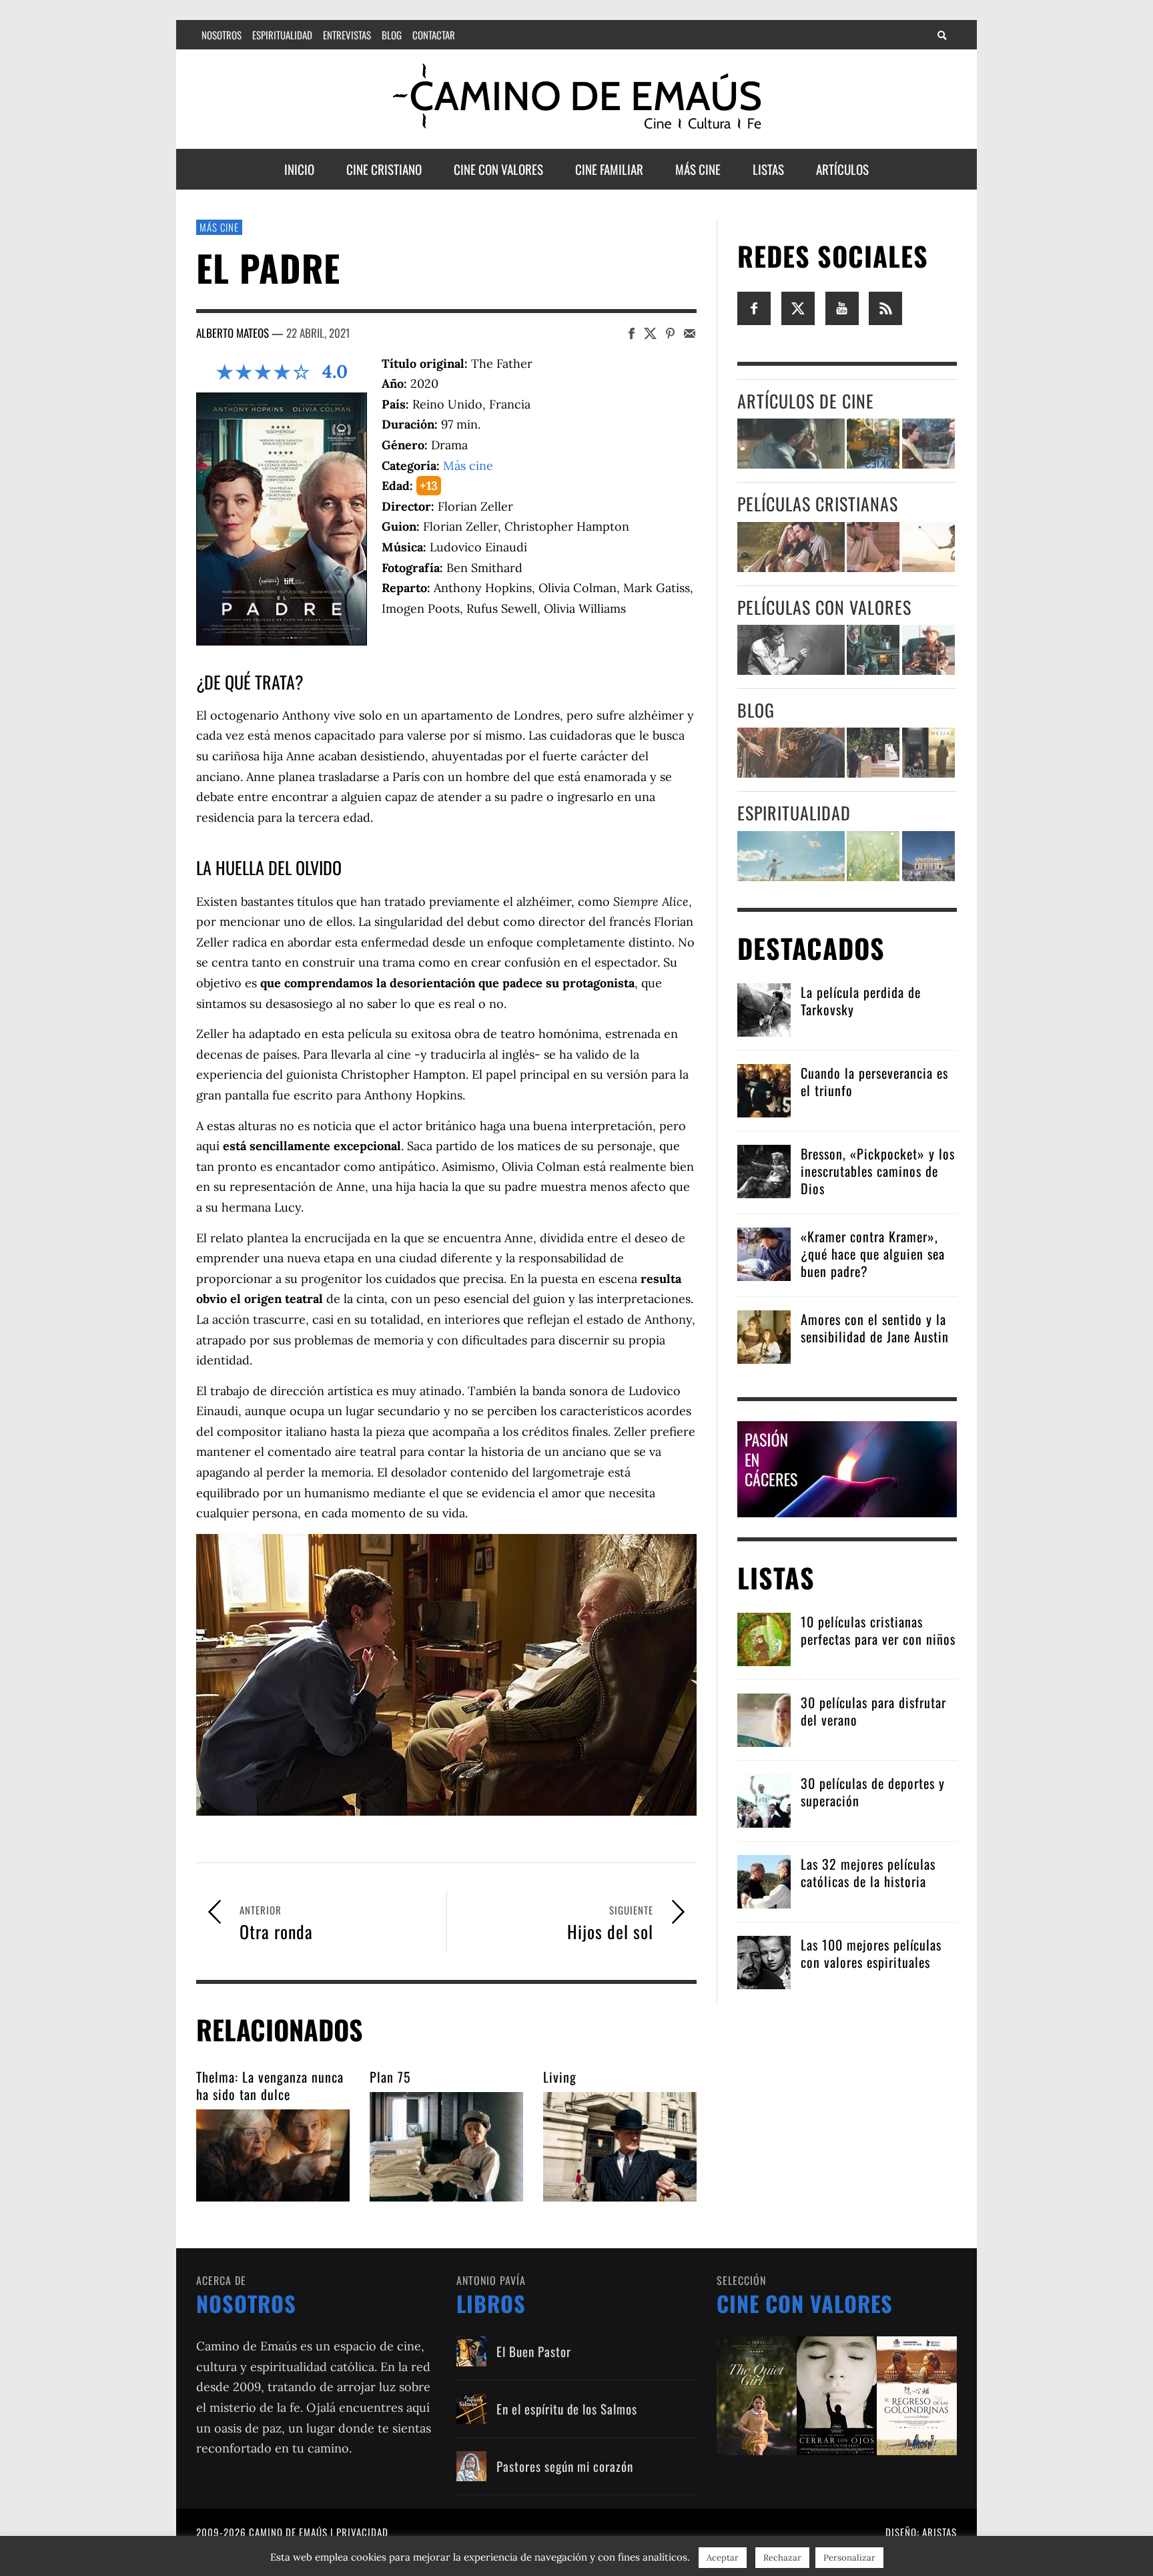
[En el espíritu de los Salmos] (471, 2409)
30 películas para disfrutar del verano (873, 1711)
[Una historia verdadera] (928, 650)
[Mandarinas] (873, 650)
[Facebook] (754, 307)
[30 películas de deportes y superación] (764, 1799)
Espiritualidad (794, 813)
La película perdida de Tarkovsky (861, 1001)
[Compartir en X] (650, 333)
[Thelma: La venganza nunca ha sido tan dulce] (273, 2155)
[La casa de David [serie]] (928, 547)
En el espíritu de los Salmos (567, 2408)
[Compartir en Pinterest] (670, 333)
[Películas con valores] (837, 2395)
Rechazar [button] (782, 2558)
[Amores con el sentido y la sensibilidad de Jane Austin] (764, 1335)
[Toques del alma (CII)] (873, 856)
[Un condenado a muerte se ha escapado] (791, 650)
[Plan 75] (446, 2147)
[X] (798, 307)
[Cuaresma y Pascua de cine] (928, 753)
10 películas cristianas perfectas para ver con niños (878, 1630)
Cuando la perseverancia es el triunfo (874, 1081)
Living (560, 2077)
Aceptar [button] (723, 2558)
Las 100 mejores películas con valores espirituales (871, 1953)
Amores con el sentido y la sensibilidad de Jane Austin (875, 1328)
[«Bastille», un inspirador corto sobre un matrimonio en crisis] (791, 444)
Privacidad (362, 2532)
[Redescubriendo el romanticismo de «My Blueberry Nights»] (873, 444)
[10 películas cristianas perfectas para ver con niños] (764, 1638)
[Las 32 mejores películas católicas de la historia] (764, 1880)
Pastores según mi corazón (565, 2466)
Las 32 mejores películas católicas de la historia (868, 1872)
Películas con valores (824, 607)
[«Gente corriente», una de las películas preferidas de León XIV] (928, 444)
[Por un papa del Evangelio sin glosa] (928, 856)
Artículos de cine (806, 401)
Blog (756, 710)
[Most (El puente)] (873, 547)
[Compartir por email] (690, 333)
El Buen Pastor (534, 2351)
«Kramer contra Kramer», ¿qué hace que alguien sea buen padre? (873, 1254)
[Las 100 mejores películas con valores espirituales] (764, 1961)
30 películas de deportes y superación (873, 1792)
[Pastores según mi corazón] (471, 2466)
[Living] (620, 2147)
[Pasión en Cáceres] (847, 1468)
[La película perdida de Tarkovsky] (764, 1008)
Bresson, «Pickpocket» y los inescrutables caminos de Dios (878, 1171)
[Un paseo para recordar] (791, 547)
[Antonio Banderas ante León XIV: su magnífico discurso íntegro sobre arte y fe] (873, 753)
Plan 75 (390, 2077)
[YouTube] (842, 307)
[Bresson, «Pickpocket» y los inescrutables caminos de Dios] (764, 1170)
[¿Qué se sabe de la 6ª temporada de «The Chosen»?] (791, 753)
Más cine (219, 227)
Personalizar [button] (849, 2558)
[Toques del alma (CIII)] (791, 856)
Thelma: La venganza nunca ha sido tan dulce (270, 2085)
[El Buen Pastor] (471, 2351)
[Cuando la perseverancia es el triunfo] (764, 1089)
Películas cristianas (818, 504)
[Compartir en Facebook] (632, 333)
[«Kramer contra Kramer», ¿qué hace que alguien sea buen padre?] (764, 1253)
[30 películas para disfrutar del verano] (764, 1719)
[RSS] (885, 307)
